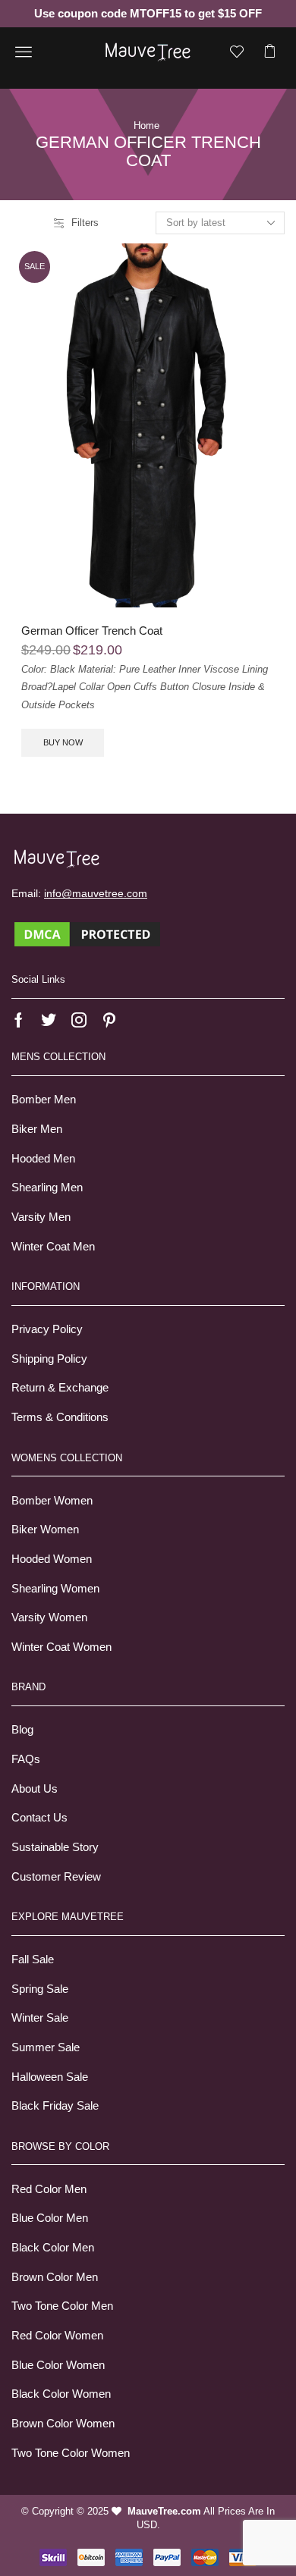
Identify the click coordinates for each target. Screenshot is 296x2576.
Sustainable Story (55, 1847)
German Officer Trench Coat (92, 631)
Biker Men (37, 1129)
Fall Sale (33, 1959)
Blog (22, 1730)
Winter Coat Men (53, 1247)
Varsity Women (49, 1617)
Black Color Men (53, 2248)
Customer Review (56, 1877)
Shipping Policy (49, 1359)
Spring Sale (40, 1989)
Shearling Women (55, 1589)
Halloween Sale (50, 2077)
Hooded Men (43, 1159)
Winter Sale (40, 2018)
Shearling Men (47, 1188)
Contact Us (39, 1818)
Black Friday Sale (55, 2106)
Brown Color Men (55, 2277)
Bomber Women (52, 1501)
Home (146, 126)
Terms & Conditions (60, 1417)
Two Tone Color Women (71, 2453)
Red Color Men (49, 2189)
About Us (35, 1789)
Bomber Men (44, 1100)
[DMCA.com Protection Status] (87, 933)
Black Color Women (61, 2394)
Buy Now (63, 742)
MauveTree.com (164, 2511)
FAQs (26, 1759)
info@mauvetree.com (96, 893)
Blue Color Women (58, 2365)
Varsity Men (41, 1217)
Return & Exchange (60, 1388)
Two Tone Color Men (62, 2306)
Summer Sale (46, 2047)
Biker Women (45, 1530)
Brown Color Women (63, 2424)
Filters (85, 223)
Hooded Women (52, 1559)
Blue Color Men (50, 2218)
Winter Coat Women (61, 1647)
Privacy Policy (47, 1329)
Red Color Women (57, 2336)
